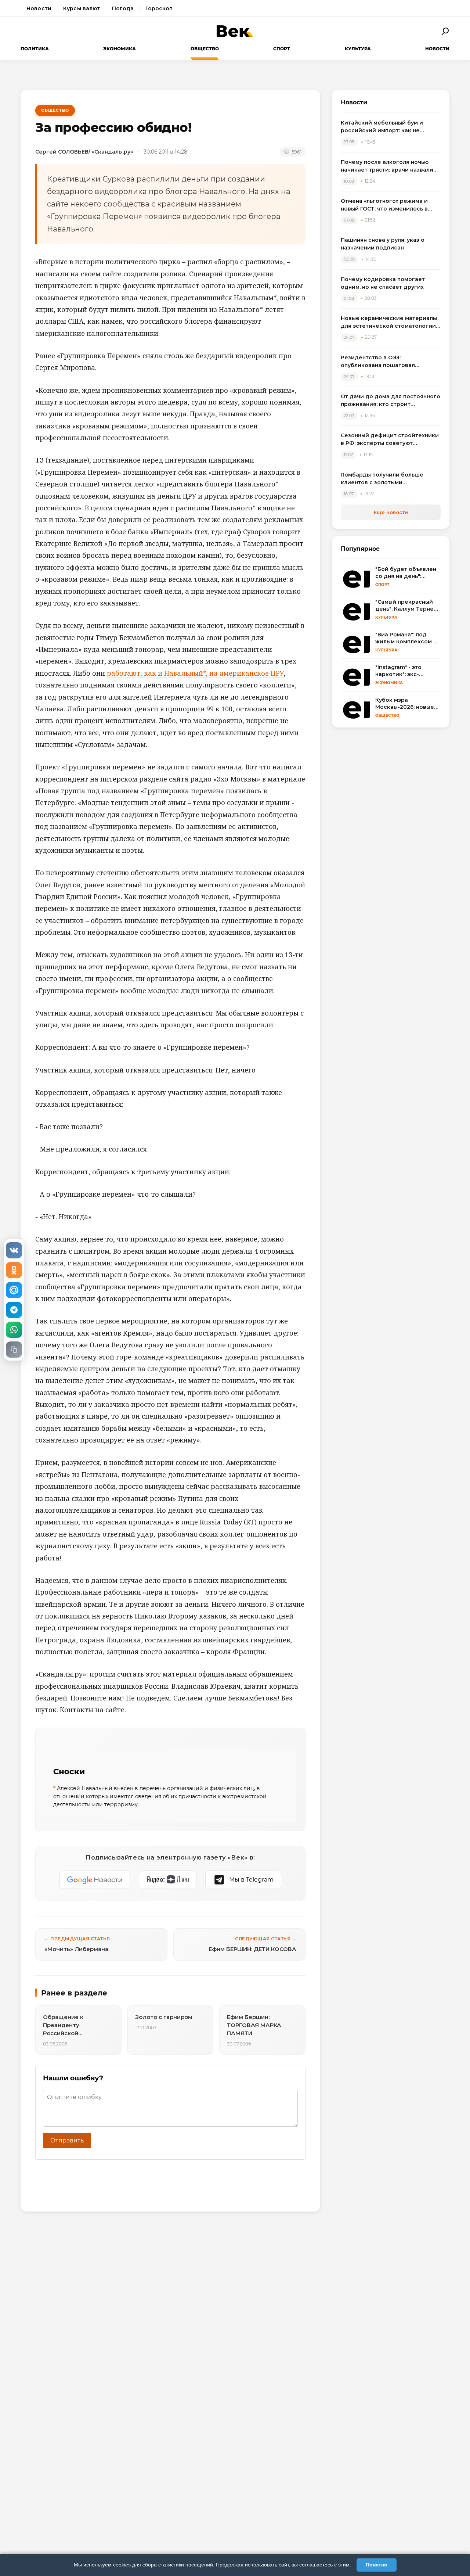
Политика (35, 49)
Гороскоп (159, 8)
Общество (205, 49)
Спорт (282, 49)
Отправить (67, 2140)
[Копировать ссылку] (14, 1350)
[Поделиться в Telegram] (14, 1310)
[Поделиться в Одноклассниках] (14, 1270)
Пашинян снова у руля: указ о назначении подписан (383, 244)
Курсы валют (82, 8)
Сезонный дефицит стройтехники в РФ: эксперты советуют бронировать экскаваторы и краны (390, 440)
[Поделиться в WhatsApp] (14, 1330)
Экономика (120, 49)
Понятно (377, 2565)
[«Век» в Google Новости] (95, 1880)
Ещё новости (391, 512)
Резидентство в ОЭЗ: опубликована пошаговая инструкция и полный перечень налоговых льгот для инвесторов (389, 362)
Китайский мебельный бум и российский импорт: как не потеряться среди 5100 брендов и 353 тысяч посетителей (390, 127)
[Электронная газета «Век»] (235, 31)
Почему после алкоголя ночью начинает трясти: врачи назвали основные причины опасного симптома (387, 166)
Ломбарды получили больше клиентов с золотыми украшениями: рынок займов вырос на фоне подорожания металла (383, 479)
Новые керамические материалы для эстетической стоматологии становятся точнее (389, 322)
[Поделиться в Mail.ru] (14, 1290)
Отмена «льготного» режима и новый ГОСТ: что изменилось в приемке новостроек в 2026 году (389, 205)
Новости (39, 8)
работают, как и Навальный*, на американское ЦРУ (195, 673)
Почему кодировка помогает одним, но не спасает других (383, 283)
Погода (123, 8)
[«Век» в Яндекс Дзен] (168, 1880)
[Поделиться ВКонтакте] (14, 1250)
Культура (358, 49)
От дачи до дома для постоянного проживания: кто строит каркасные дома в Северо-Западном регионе (391, 401)
